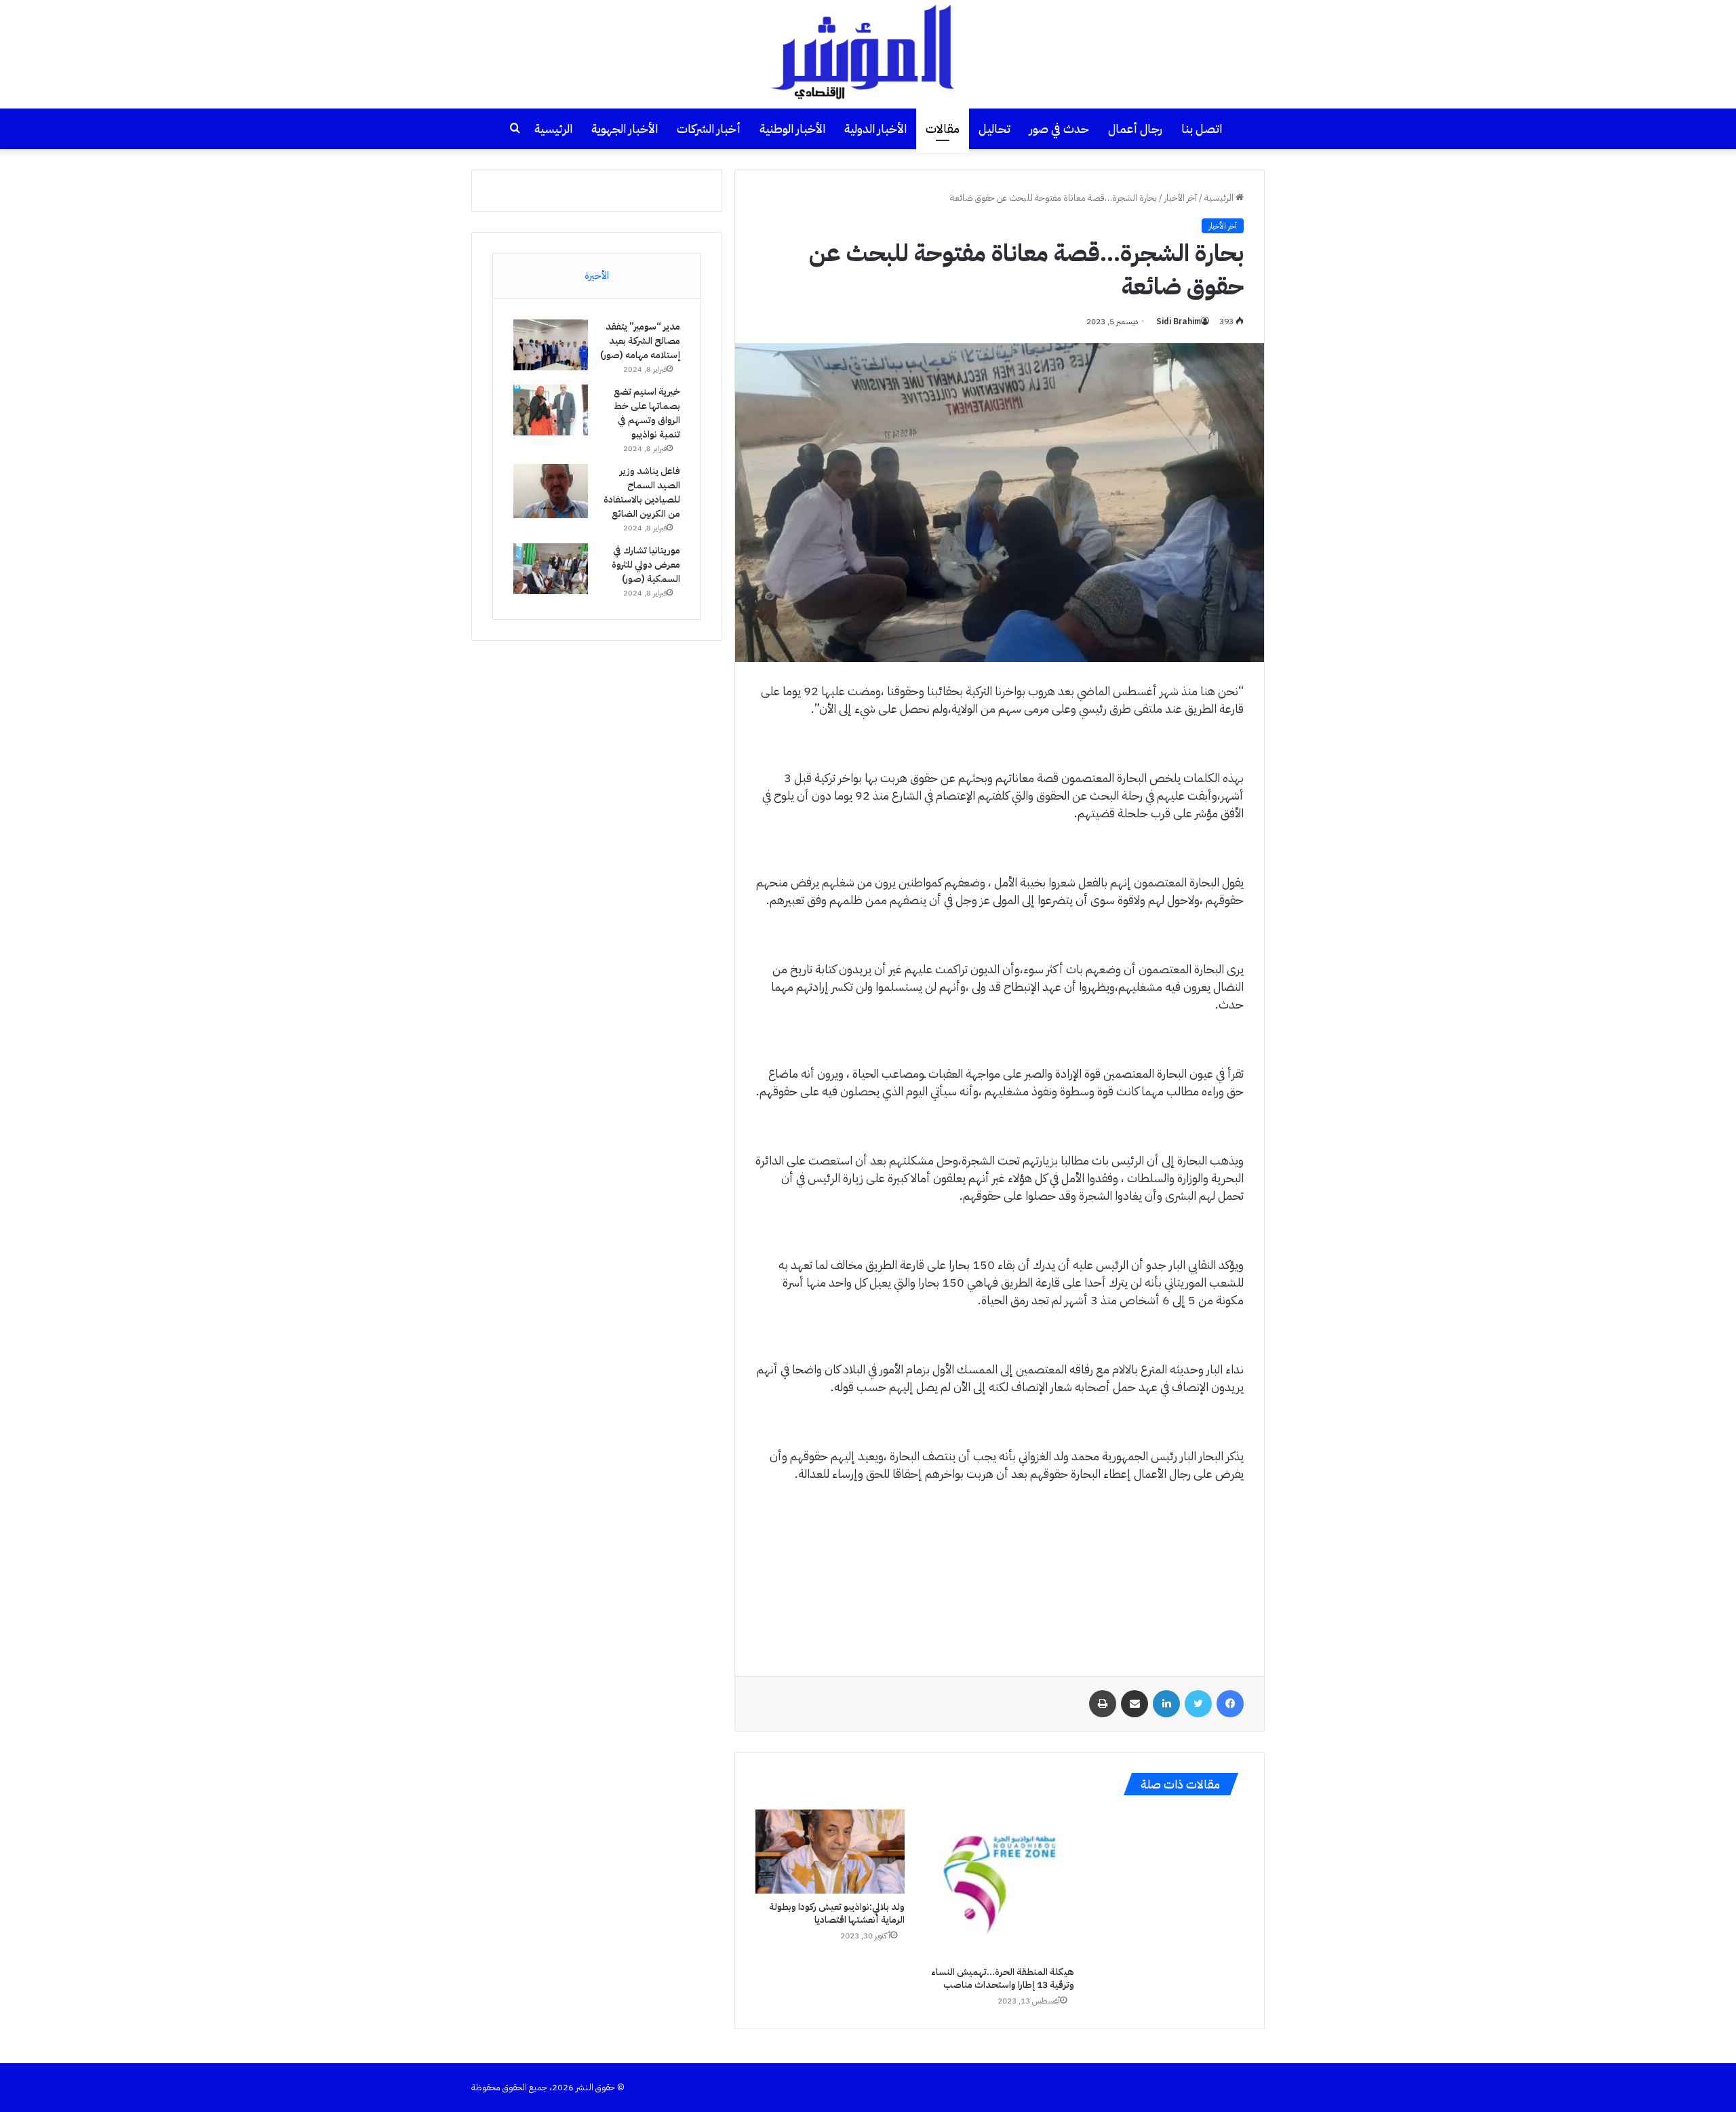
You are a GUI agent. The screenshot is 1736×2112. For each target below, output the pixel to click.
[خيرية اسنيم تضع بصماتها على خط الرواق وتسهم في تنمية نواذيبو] (551, 410)
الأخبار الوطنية (792, 129)
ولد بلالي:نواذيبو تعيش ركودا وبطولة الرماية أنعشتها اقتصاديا (837, 1913)
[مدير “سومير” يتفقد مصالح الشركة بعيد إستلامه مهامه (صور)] (551, 345)
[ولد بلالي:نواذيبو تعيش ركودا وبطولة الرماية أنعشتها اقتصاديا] (830, 1852)
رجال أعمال (1135, 129)
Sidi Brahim (1179, 321)
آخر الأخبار (1181, 198)
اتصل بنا (1202, 129)
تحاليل (994, 129)
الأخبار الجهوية (625, 129)
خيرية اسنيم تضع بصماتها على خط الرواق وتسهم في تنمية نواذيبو (647, 413)
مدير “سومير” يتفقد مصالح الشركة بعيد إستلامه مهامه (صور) (640, 341)
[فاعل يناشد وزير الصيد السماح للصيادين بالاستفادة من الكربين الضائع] (551, 491)
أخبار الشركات (709, 129)
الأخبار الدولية (875, 129)
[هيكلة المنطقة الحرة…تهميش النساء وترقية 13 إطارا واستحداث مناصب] (1000, 1884)
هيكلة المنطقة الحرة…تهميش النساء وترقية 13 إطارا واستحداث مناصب (1003, 1978)
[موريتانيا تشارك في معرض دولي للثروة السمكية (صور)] (551, 569)
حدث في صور (1059, 129)
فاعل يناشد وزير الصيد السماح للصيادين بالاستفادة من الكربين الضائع (642, 492)
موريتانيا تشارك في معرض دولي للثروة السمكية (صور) (646, 565)
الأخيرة (597, 275)
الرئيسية (553, 129)
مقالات (943, 129)
